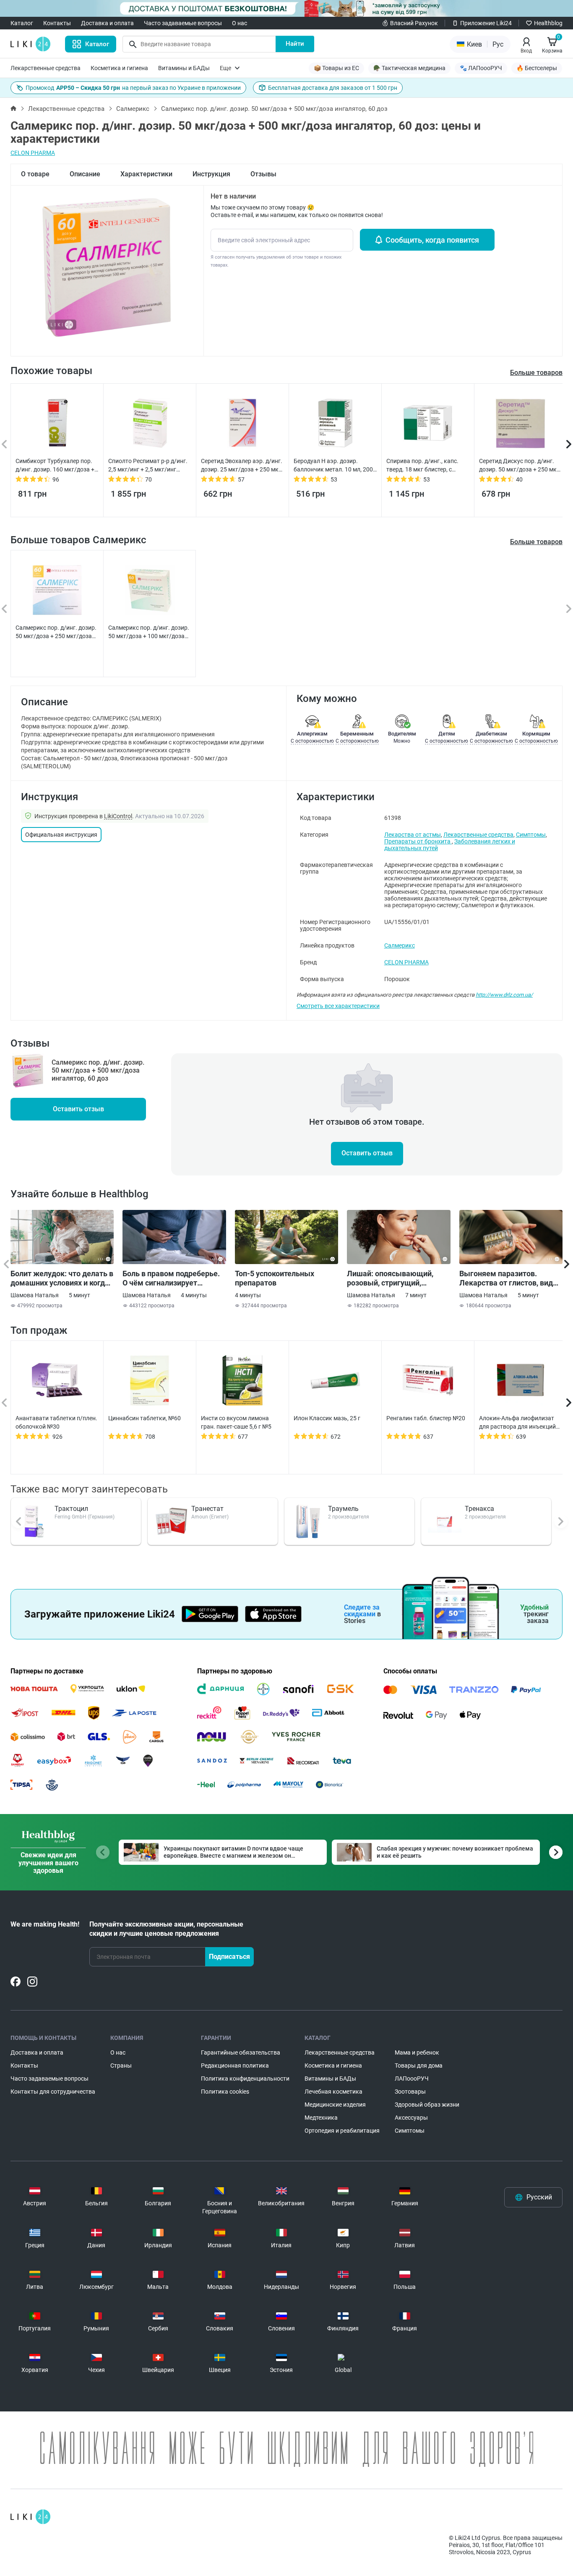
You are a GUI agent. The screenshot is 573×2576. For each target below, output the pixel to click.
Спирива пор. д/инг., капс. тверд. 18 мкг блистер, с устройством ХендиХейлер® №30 (425, 466)
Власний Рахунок (414, 23)
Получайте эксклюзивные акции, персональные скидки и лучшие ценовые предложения (166, 1929)
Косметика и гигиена (119, 68)
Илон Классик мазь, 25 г (327, 1418)
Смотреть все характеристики (338, 1006)
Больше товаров (536, 542)
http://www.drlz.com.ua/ (504, 995)
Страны (121, 2066)
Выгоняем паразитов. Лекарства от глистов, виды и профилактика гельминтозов (509, 1278)
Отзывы (263, 174)
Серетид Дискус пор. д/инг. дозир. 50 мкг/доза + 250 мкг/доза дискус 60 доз (520, 466)
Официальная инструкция (61, 835)
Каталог (22, 23)
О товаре (35, 174)
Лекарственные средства (46, 68)
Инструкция (211, 174)
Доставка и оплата (107, 23)
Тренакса (479, 1509)
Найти (295, 44)
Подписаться (229, 1957)
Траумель (343, 1509)
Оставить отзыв (78, 1109)
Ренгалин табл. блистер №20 (426, 1418)
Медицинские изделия (335, 2105)
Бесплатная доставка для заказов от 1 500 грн (333, 88)
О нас (240, 23)
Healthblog (548, 23)
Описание (85, 174)
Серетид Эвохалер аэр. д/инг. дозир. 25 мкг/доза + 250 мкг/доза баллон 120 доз (242, 466)
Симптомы (531, 835)
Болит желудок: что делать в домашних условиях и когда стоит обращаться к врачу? (62, 1278)
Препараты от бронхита (418, 841)
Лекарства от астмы (413, 835)
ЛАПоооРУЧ (412, 2079)
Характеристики (146, 174)
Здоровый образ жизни (427, 2105)
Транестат (207, 1509)
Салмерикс (133, 109)
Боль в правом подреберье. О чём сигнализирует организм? (171, 1278)
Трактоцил (71, 1509)
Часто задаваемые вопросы (183, 23)
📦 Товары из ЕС (336, 68)
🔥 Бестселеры (537, 68)
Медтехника (321, 2118)
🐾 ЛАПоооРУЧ (481, 68)
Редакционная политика (235, 2066)
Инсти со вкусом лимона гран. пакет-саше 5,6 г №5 (236, 1422)
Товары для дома (419, 2066)
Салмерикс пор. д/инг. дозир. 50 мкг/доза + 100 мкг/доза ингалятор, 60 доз (149, 632)
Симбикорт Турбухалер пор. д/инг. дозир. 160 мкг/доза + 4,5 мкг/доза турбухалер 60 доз (55, 466)
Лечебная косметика (333, 2092)
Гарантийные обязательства (241, 2052)
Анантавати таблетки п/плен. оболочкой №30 (56, 1422)
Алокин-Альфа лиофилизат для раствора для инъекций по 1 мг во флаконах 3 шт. (517, 1423)
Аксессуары (411, 2118)
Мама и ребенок (417, 2052)
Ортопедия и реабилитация (342, 2131)
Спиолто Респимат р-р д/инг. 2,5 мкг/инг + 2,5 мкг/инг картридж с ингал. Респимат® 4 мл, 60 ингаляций (150, 466)
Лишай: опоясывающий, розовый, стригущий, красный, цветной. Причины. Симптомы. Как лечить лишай (398, 1278)
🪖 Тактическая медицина (409, 68)
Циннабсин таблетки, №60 (145, 1418)
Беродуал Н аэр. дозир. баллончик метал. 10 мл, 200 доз (333, 466)
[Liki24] (30, 2517)
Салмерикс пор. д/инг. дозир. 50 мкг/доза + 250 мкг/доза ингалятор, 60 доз (56, 632)
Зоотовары (410, 2092)
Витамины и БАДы (184, 68)
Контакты (57, 23)
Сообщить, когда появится (432, 240)
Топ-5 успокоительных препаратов (275, 1278)
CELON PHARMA (33, 153)
